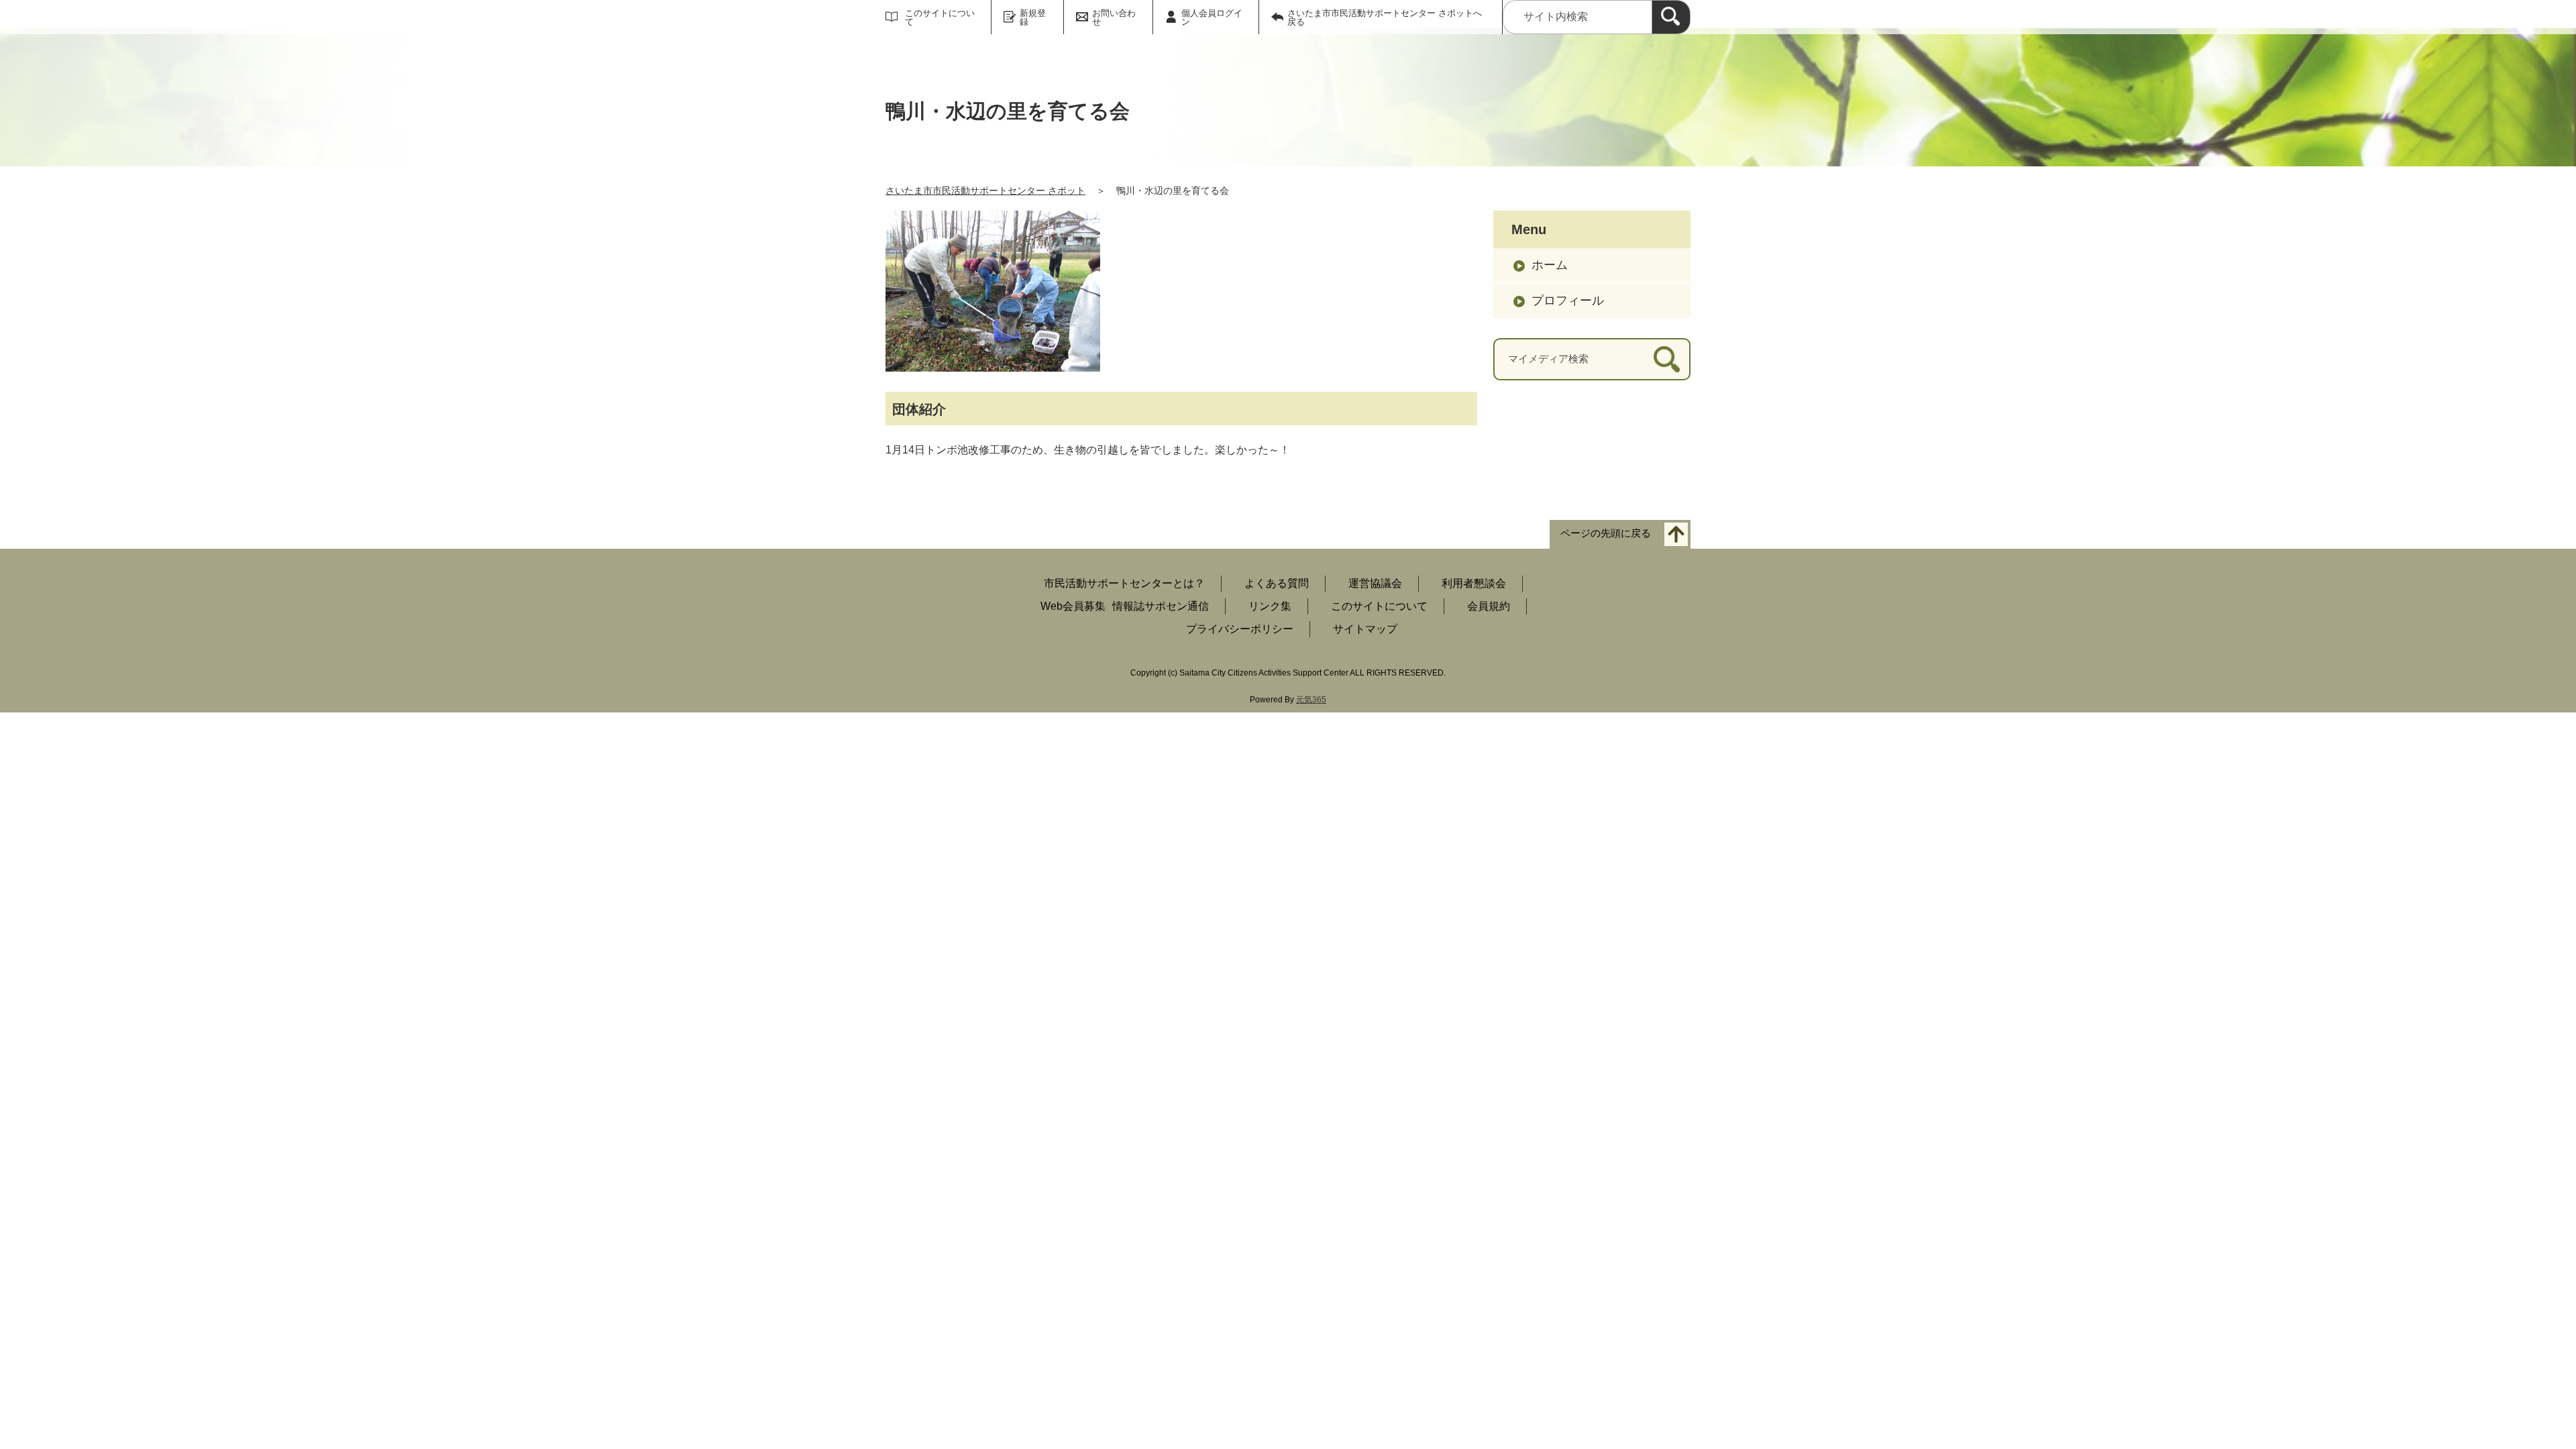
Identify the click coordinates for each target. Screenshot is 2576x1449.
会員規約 (1489, 606)
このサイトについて (940, 17)
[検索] (1671, 17)
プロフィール (1568, 301)
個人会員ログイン (1212, 17)
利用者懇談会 (1474, 583)
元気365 (1311, 700)
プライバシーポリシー (1240, 629)
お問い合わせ (1114, 17)
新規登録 (1033, 17)
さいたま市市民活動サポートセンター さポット (985, 191)
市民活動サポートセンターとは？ (1124, 583)
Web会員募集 (1073, 606)
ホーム (1550, 265)
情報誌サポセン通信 (1161, 606)
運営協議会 (1375, 583)
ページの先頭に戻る (1606, 534)
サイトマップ (1365, 629)
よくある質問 (1277, 583)
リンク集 (1270, 606)
